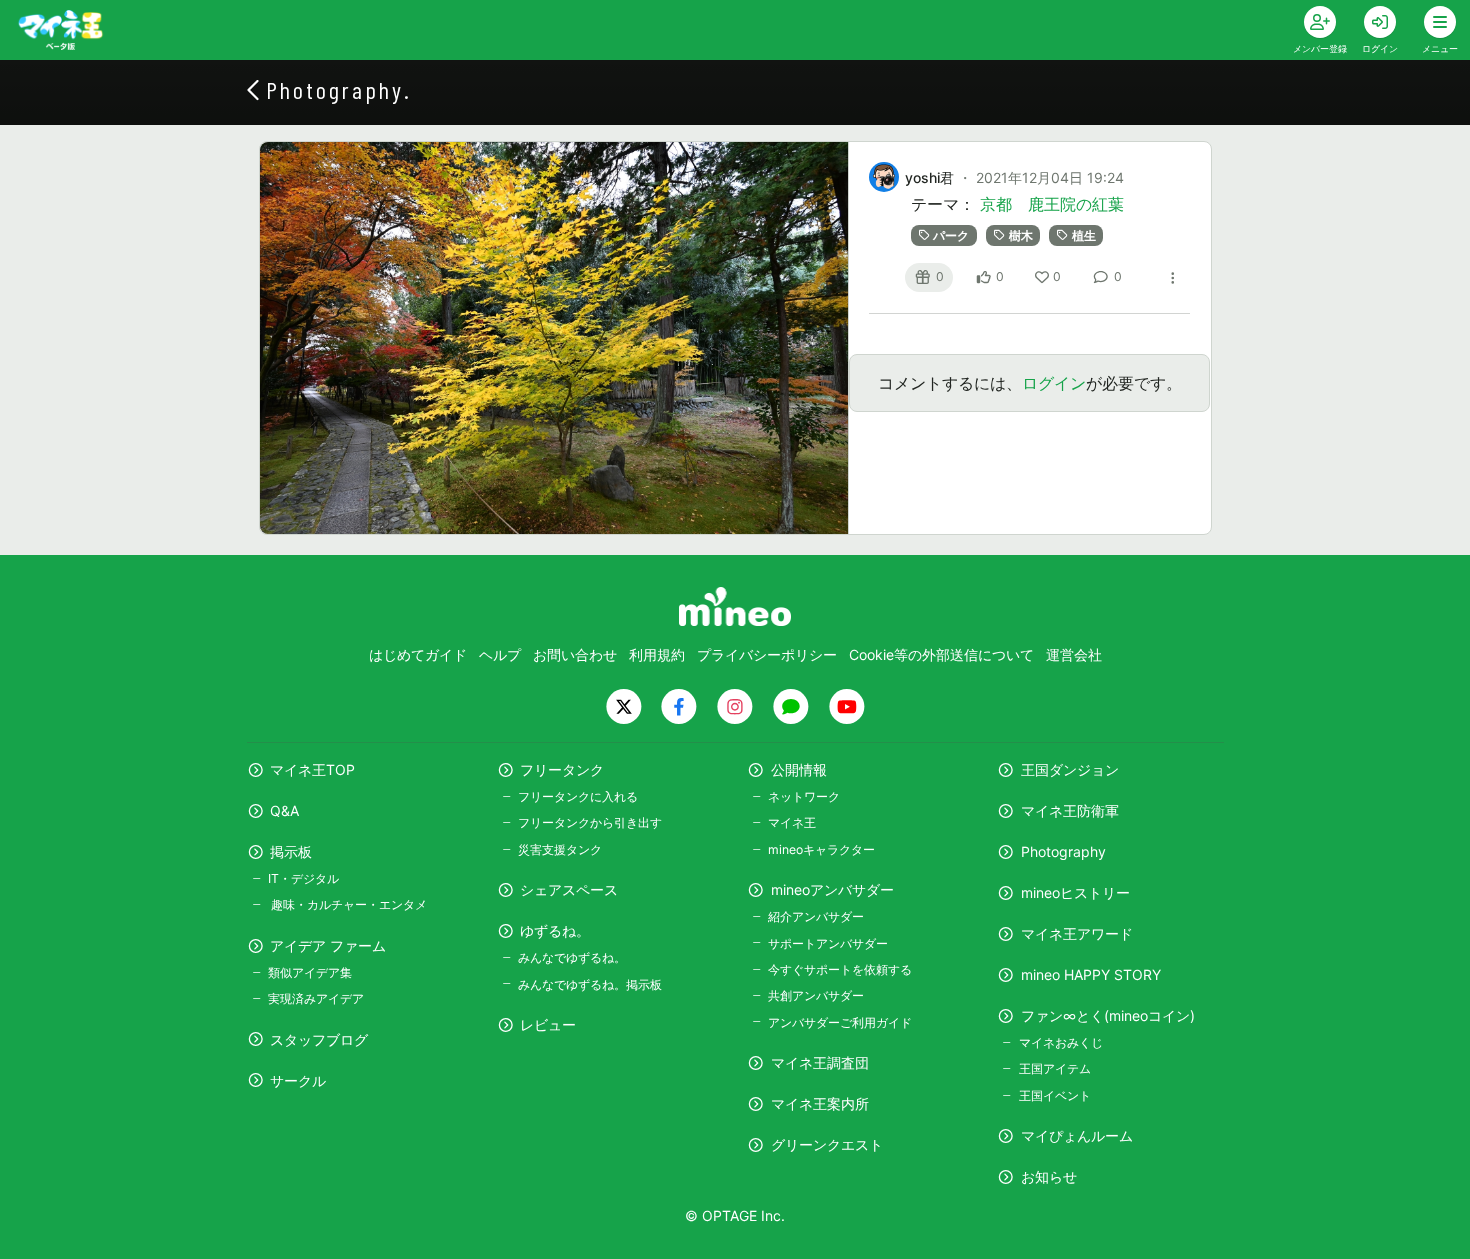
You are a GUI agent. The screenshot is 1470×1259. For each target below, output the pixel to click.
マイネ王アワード (1077, 933)
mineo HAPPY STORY (1091, 974)
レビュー (548, 1024)
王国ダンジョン (1070, 769)
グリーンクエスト (827, 1144)
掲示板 (291, 851)
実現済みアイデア (316, 998)
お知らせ (1049, 1176)
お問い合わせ (575, 654)
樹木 (1021, 235)
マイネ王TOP (312, 769)
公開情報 (799, 769)
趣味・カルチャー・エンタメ (347, 904)
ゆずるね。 (555, 930)
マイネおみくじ (1060, 1042)
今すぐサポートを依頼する (840, 969)
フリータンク (562, 769)
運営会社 (1074, 654)
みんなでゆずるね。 (572, 957)
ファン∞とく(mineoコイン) (1108, 1015)
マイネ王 (792, 822)
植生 (1084, 235)
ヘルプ (500, 654)
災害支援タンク (560, 849)
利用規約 (657, 654)
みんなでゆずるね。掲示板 (590, 984)
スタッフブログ (319, 1039)
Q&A (284, 810)
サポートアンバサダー (828, 943)
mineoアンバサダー (832, 889)
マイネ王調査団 (820, 1062)
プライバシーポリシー (767, 654)
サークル (298, 1080)
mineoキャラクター (821, 849)
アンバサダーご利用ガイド (840, 1022)
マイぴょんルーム (1077, 1135)
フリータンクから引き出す (590, 822)
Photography (1063, 851)
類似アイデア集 (310, 972)
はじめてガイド (418, 654)
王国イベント (1054, 1095)
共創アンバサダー (816, 995)
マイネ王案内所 (820, 1103)
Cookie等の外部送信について (941, 654)
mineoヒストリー (1075, 892)
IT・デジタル (303, 878)
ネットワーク (804, 796)
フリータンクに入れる (578, 796)
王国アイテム (1054, 1068)
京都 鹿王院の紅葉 (1052, 204)
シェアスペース (569, 889)
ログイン (1054, 383)
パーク (951, 235)
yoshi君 (929, 177)
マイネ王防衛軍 (1070, 810)
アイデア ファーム (328, 945)
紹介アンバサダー (816, 916)
